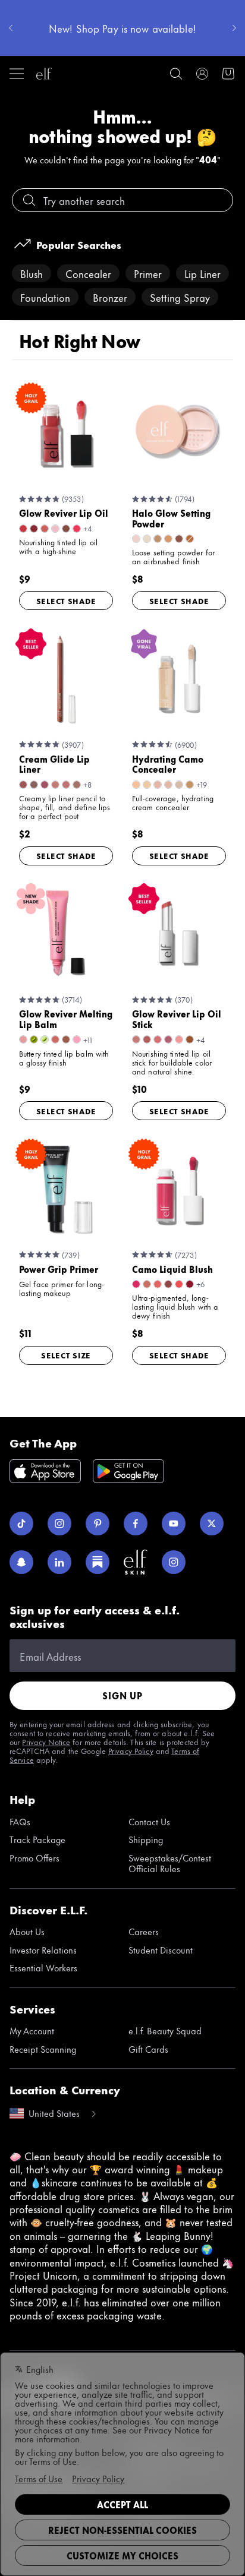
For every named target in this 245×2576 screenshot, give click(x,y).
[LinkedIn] (59, 1562)
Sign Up (122, 1695)
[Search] (176, 74)
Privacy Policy (131, 1750)
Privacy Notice (46, 1741)
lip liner (202, 273)
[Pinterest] (98, 1524)
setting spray (180, 297)
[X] (212, 1524)
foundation (45, 297)
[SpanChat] (21, 1562)
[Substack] (98, 1562)
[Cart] (228, 74)
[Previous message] (11, 28)
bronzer (110, 297)
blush (32, 273)
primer (148, 273)
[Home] (44, 74)
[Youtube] (174, 1524)
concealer (88, 273)
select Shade (66, 600)
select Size (66, 1355)
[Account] (202, 74)
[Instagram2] (174, 1562)
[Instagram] (59, 1524)
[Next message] (234, 28)
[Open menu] (17, 74)
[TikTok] (21, 1524)
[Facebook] (136, 1524)
